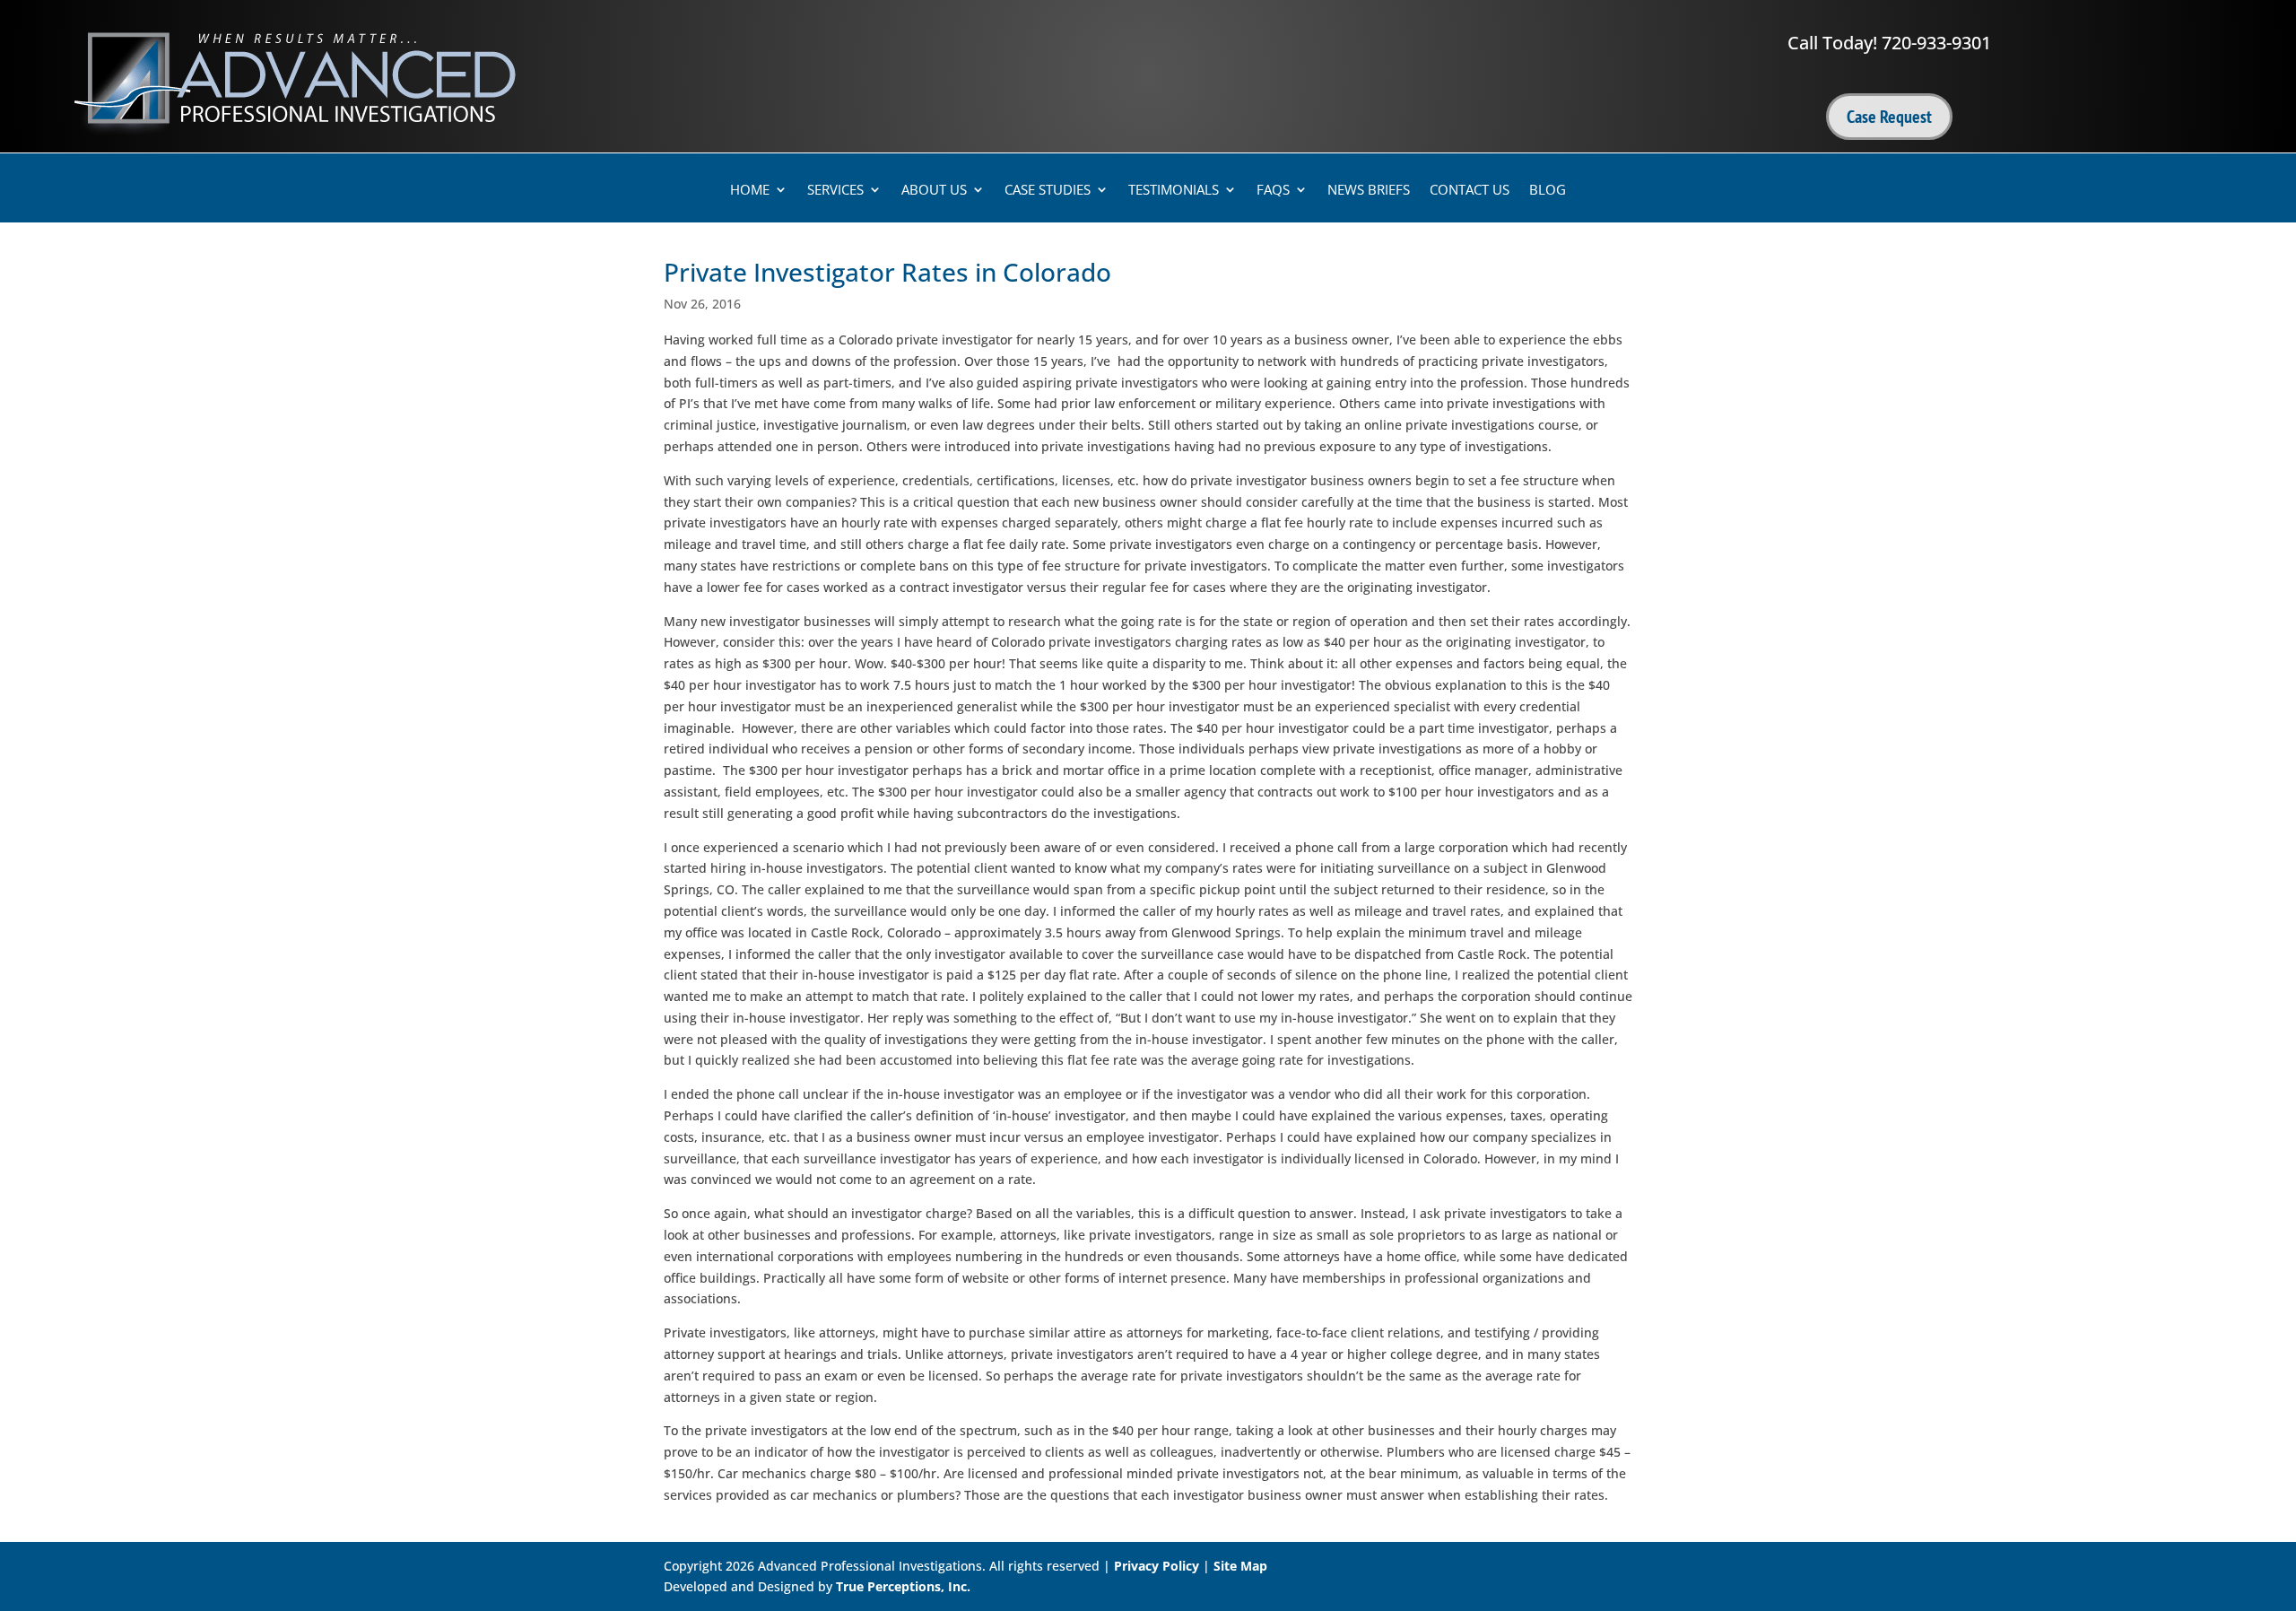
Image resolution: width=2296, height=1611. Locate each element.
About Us (934, 191)
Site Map (1240, 1566)
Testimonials (1174, 191)
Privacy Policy (1157, 1566)
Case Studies (1048, 191)
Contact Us (1470, 191)
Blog (1548, 191)
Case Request (1889, 117)
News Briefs (1369, 191)
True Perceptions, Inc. (903, 1586)
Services (835, 191)
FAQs (1273, 191)
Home (750, 191)
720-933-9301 (1936, 43)
